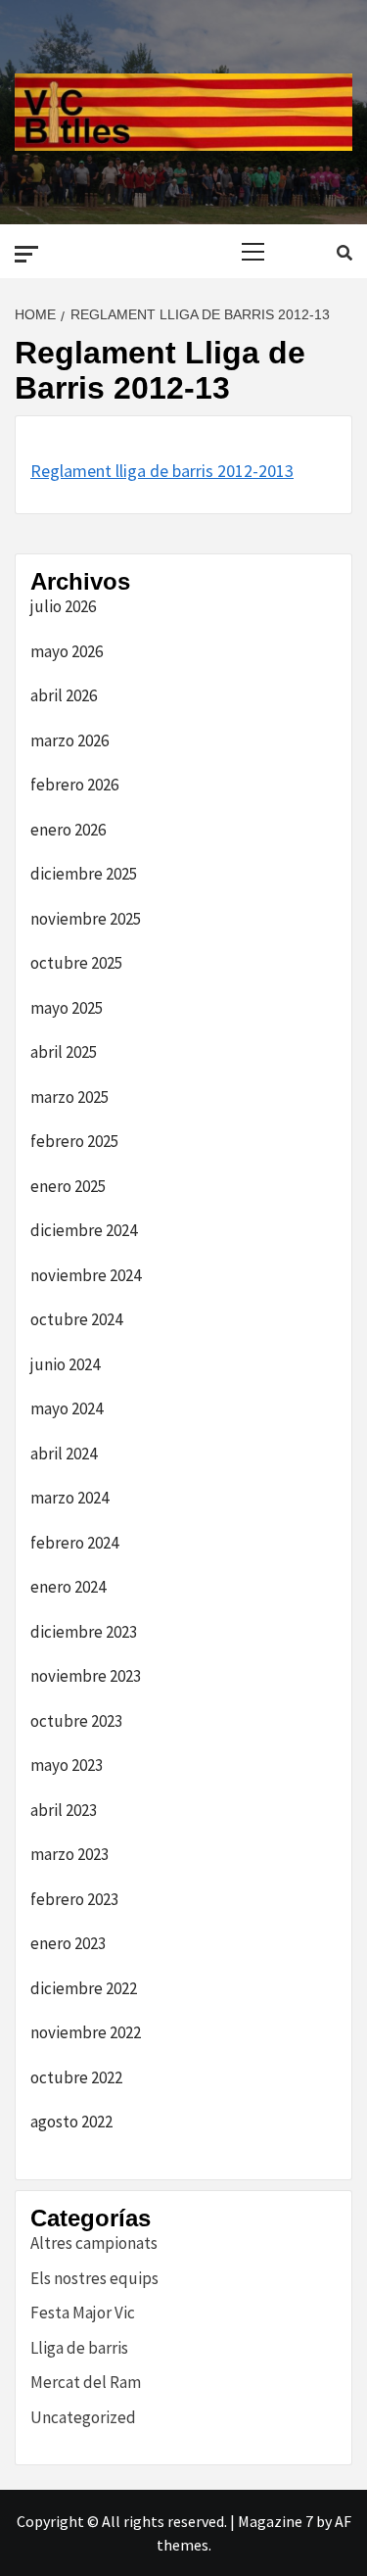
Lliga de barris (79, 2348)
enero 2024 (68, 1587)
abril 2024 (64, 1454)
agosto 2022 (71, 2122)
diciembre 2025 (84, 874)
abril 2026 (64, 695)
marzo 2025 (69, 1097)
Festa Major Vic (83, 2313)
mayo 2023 (67, 1765)
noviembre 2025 (86, 919)
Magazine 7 (275, 2521)
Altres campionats (94, 2243)
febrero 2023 (74, 1899)
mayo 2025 (67, 1008)
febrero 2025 (74, 1141)
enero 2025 (68, 1186)
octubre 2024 (76, 1319)
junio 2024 (65, 1364)
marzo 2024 (69, 1498)
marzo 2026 (69, 740)
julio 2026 (63, 606)
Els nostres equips (94, 2278)
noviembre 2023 (86, 1676)
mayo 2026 (67, 651)
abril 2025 (64, 1052)
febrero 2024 (74, 1543)
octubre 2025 (76, 963)
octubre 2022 (76, 2077)
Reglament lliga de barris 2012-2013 (162, 471)
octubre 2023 (76, 1721)
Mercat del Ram (86, 2382)
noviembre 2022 (86, 2032)
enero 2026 (68, 830)
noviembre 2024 (86, 1275)
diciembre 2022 (84, 1988)
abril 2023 (64, 1810)
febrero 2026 (74, 785)
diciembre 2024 (84, 1230)
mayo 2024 (67, 1408)
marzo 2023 (69, 1854)
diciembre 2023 (84, 1632)
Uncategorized (83, 2417)
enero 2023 (68, 1943)
